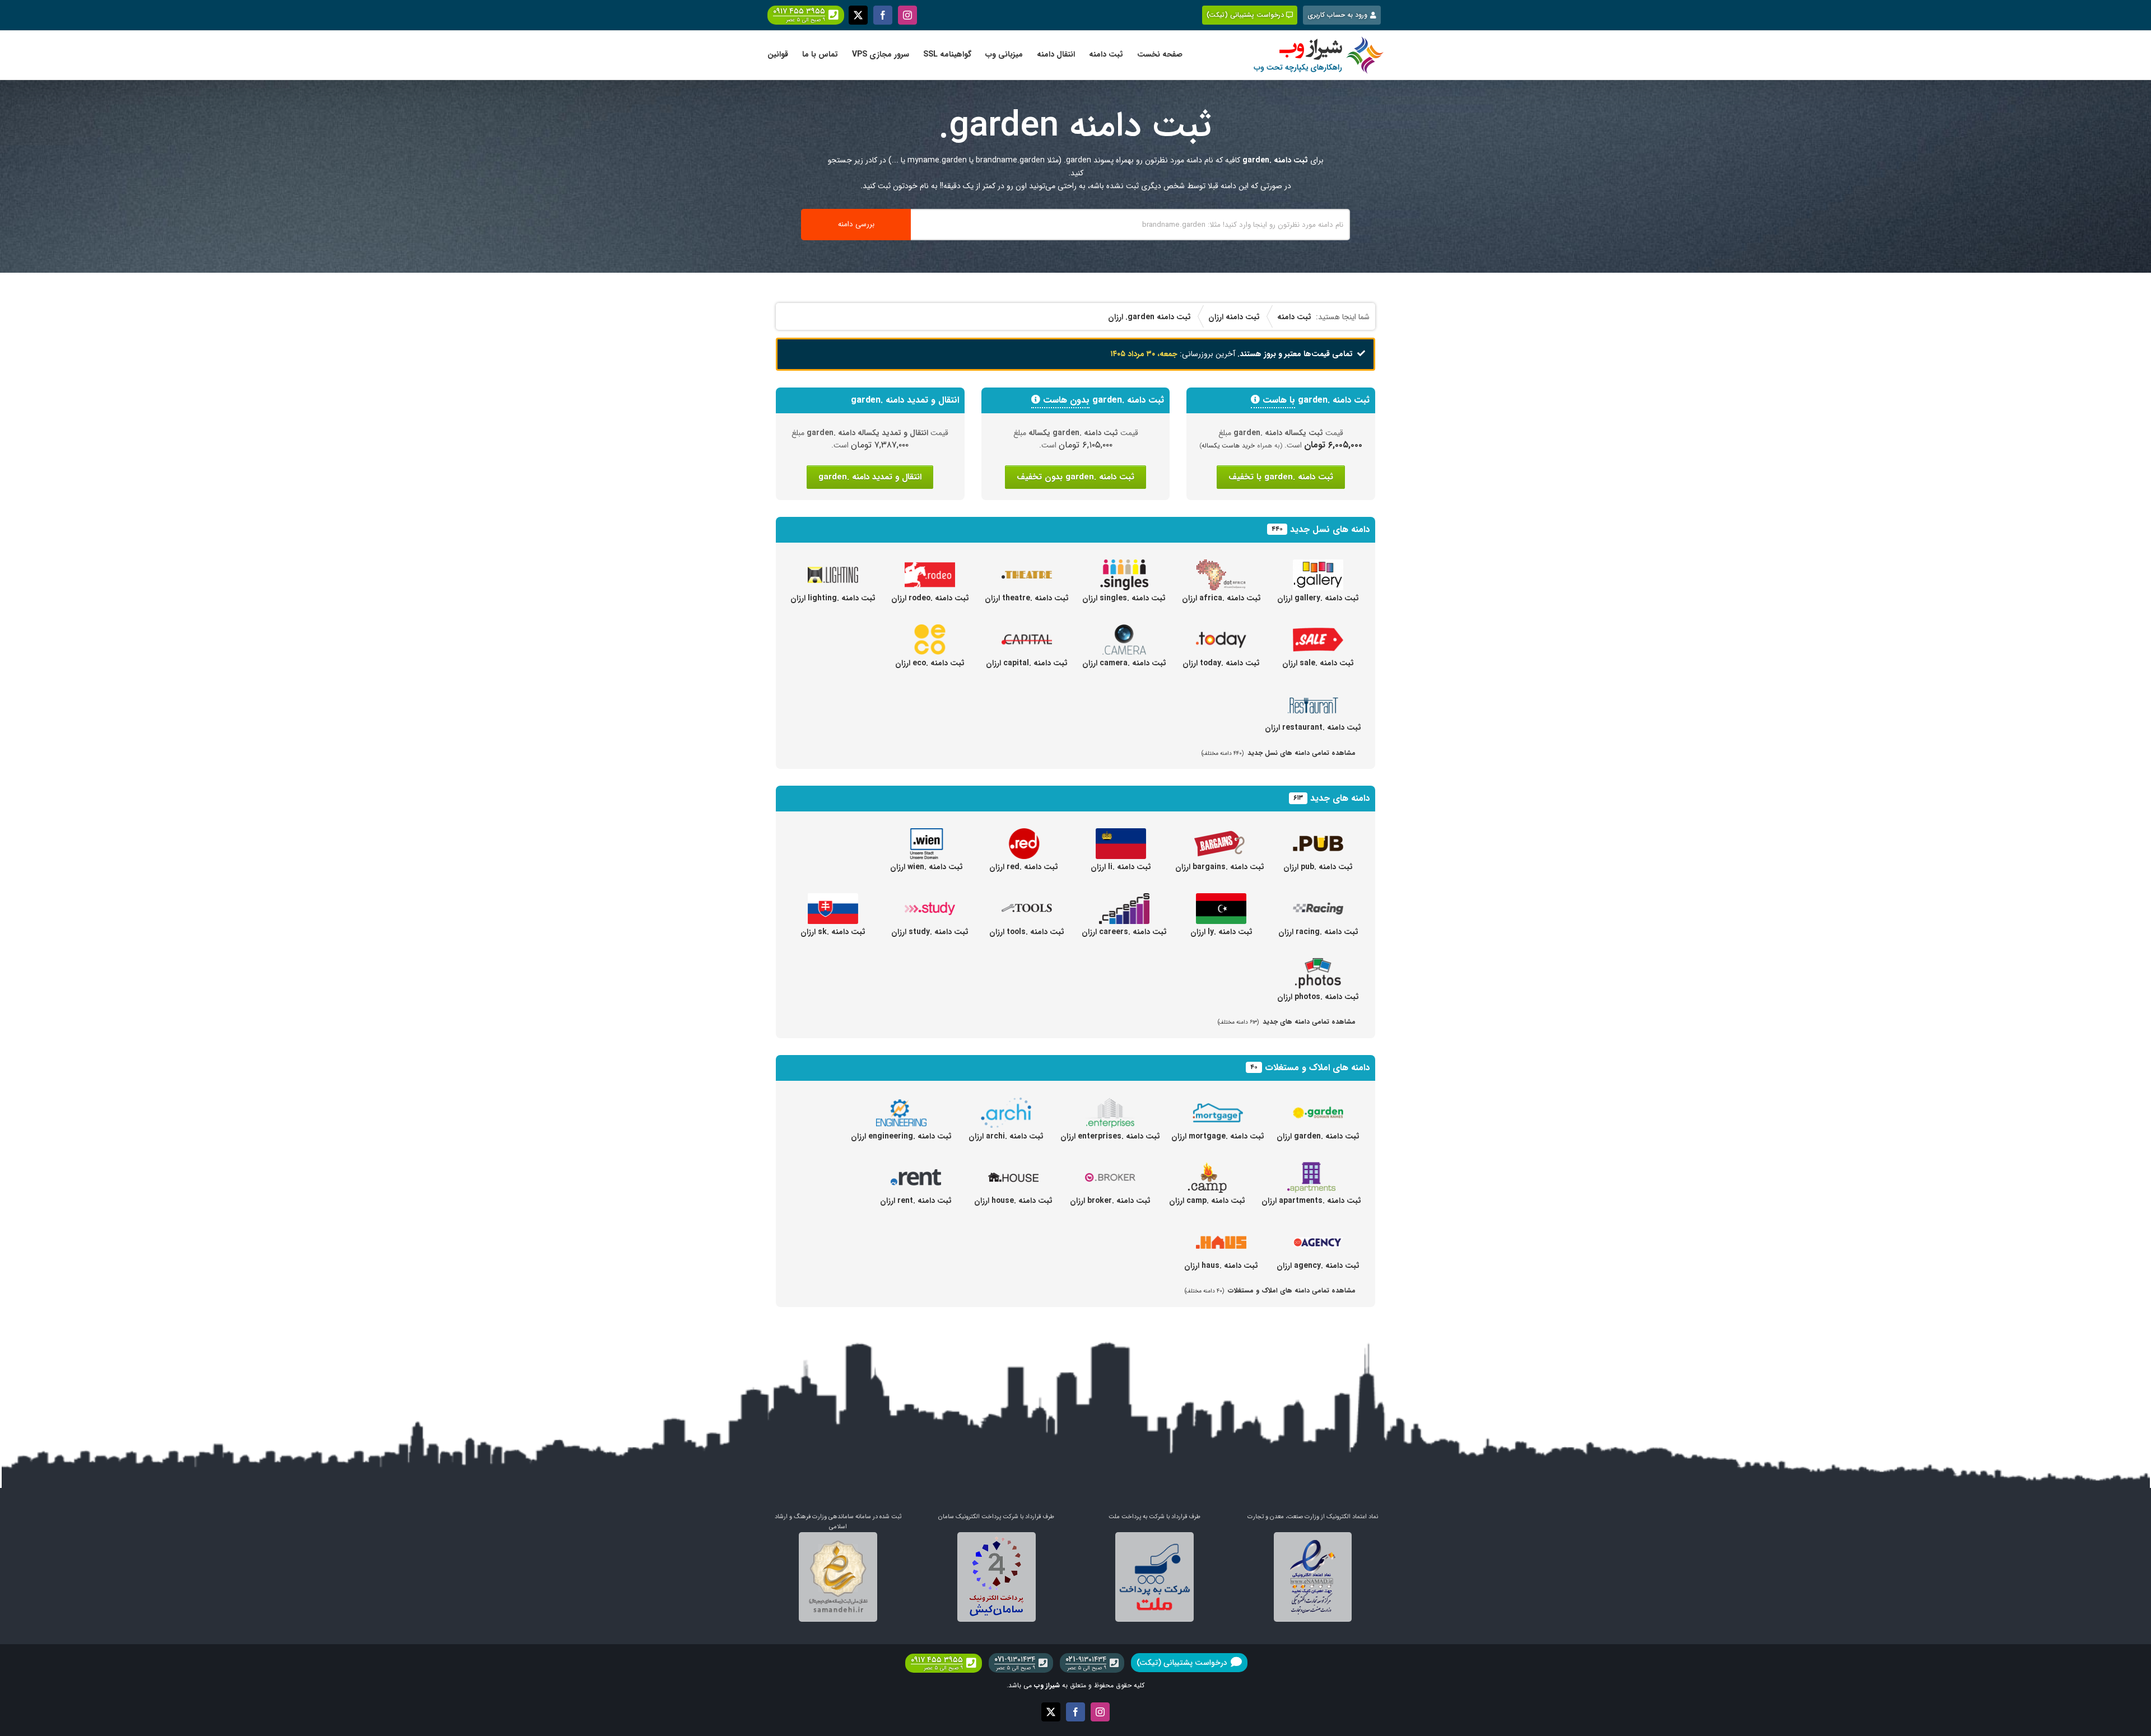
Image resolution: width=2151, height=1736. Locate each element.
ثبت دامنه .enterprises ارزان (1110, 1136)
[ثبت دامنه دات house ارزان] (1013, 1168)
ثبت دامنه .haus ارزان (1221, 1266)
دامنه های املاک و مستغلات (1317, 1068)
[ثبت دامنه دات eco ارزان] (930, 631)
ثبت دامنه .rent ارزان (916, 1201)
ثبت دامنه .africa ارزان (1221, 598)
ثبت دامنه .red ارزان (1024, 867)
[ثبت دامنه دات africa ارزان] (1221, 566)
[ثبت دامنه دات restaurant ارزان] (1313, 695)
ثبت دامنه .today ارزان (1221, 663)
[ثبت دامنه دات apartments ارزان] (1311, 1168)
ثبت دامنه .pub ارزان (1318, 867)
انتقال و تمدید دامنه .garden (870, 477)
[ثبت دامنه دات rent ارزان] (916, 1168)
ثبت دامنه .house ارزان (1013, 1201)
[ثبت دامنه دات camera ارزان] (1124, 631)
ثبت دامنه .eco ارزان (930, 663)
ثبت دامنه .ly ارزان (1221, 932)
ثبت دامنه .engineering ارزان (901, 1136)
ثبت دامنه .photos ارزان (1318, 997)
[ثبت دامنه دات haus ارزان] (1221, 1233)
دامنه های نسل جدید (1330, 529)
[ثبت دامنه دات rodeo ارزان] (930, 566)
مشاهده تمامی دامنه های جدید (1287, 1022)
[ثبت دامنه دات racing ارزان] (1318, 899)
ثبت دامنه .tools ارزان (1027, 932)
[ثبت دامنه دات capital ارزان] (1027, 631)
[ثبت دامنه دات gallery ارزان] (1318, 566)
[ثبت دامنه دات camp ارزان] (1207, 1168)
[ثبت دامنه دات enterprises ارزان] (1110, 1104)
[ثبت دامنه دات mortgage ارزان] (1218, 1104)
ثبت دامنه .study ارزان (930, 932)
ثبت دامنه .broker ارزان (1110, 1201)
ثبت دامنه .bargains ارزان (1220, 867)
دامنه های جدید (1340, 798)
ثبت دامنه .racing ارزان (1318, 932)
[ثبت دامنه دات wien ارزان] (926, 834)
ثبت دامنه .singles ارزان (1124, 598)
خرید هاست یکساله (1228, 446)
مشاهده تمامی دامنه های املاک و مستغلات (1270, 1291)
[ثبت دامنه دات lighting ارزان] (833, 566)
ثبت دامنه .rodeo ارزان (930, 598)
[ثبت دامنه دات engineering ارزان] (901, 1104)
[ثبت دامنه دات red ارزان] (1024, 834)
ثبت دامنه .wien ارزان (926, 867)
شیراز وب (1047, 1685)
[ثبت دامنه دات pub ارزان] (1318, 834)
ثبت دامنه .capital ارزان (1027, 663)
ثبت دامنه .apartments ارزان (1311, 1201)
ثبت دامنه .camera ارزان (1124, 663)
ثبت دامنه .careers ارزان (1124, 932)
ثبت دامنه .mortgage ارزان (1218, 1136)
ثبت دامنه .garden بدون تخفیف (1075, 477)
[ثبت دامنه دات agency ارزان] (1318, 1233)
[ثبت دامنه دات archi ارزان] (1006, 1104)
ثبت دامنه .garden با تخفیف (1281, 477)
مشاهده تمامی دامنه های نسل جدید (1279, 753)
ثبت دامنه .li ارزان (1121, 867)
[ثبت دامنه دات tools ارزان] (1027, 899)
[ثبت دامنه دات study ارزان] (930, 899)
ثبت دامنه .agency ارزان (1318, 1266)
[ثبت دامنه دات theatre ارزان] (1027, 566)
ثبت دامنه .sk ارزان (833, 932)
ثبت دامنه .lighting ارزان (833, 598)
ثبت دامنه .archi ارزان (1006, 1136)
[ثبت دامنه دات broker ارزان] (1110, 1168)
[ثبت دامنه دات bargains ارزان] (1219, 834)
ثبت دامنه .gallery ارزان (1318, 598)
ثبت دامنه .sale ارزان (1318, 663)
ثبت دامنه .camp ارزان (1207, 1201)
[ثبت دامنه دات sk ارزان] (833, 899)
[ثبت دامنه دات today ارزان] (1221, 631)
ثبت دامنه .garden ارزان (1318, 1136)
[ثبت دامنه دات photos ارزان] (1318, 964)
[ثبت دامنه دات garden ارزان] (1318, 1104)
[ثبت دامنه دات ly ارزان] (1221, 899)
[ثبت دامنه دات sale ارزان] (1318, 631)
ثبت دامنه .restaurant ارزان (1313, 727)
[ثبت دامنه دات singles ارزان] (1124, 566)
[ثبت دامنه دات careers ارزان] (1124, 899)
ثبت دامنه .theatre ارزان (1027, 598)
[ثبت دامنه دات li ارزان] (1121, 834)
